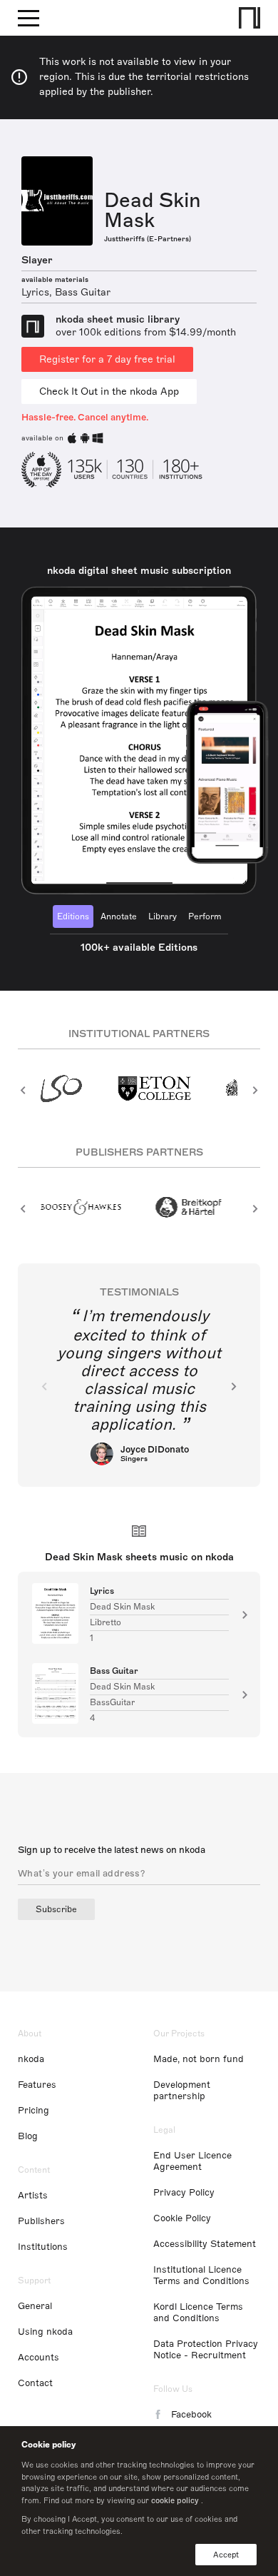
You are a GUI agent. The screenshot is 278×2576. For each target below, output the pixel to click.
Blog (28, 2136)
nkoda (31, 2059)
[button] (23, 1090)
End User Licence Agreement (192, 2161)
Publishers (41, 2221)
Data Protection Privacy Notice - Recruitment (206, 2350)
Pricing (34, 2111)
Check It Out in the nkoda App (109, 392)
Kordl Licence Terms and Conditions (198, 2313)
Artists (33, 2196)
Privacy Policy (184, 2193)
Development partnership (182, 2091)
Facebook (191, 2415)
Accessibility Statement (205, 2244)
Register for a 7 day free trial (107, 359)
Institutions (43, 2247)
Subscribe (56, 1909)
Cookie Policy (182, 2218)
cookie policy (175, 2500)
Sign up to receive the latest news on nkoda (112, 1850)
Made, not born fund (199, 2059)
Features (37, 2085)
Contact (35, 2383)
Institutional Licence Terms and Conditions (201, 2276)
